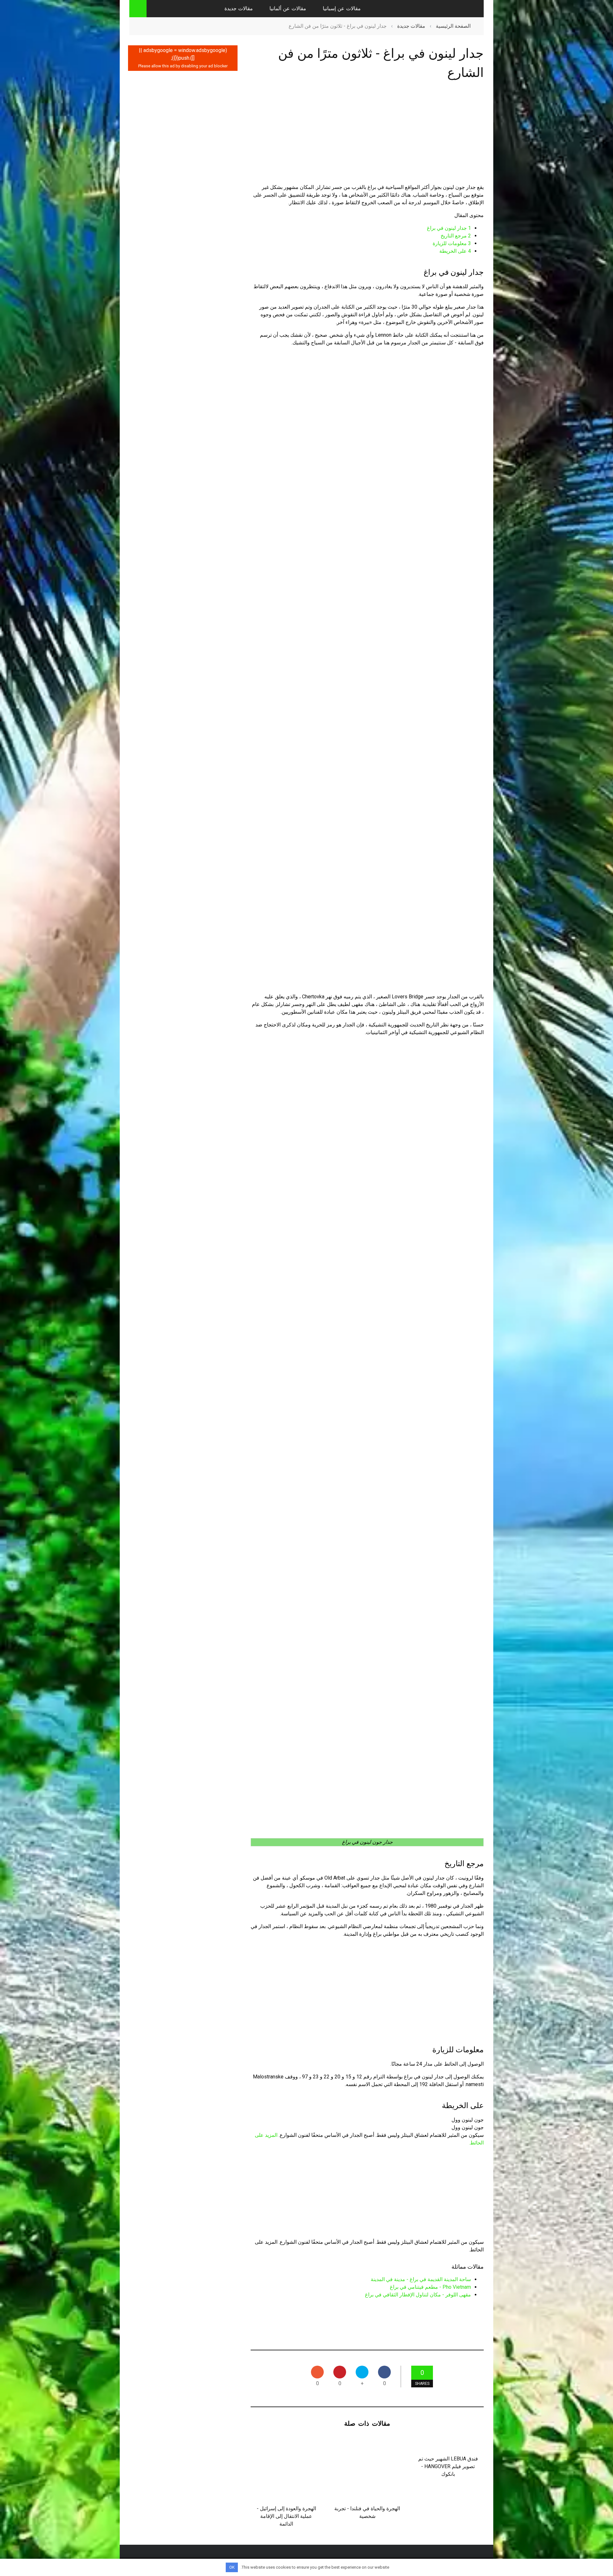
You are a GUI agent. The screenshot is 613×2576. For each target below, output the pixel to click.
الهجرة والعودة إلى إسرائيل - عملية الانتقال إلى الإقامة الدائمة (286, 2516)
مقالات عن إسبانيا (342, 8)
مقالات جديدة (239, 8)
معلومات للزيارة (452, 243)
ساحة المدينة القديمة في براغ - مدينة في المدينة (421, 2279)
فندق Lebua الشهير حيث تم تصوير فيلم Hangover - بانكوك (448, 2466)
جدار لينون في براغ (449, 228)
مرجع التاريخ (456, 236)
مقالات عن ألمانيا (288, 8)
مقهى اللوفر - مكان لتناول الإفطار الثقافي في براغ (418, 2295)
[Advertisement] (367, 138)
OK (232, 2567)
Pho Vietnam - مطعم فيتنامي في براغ (430, 2287)
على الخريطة (455, 251)
